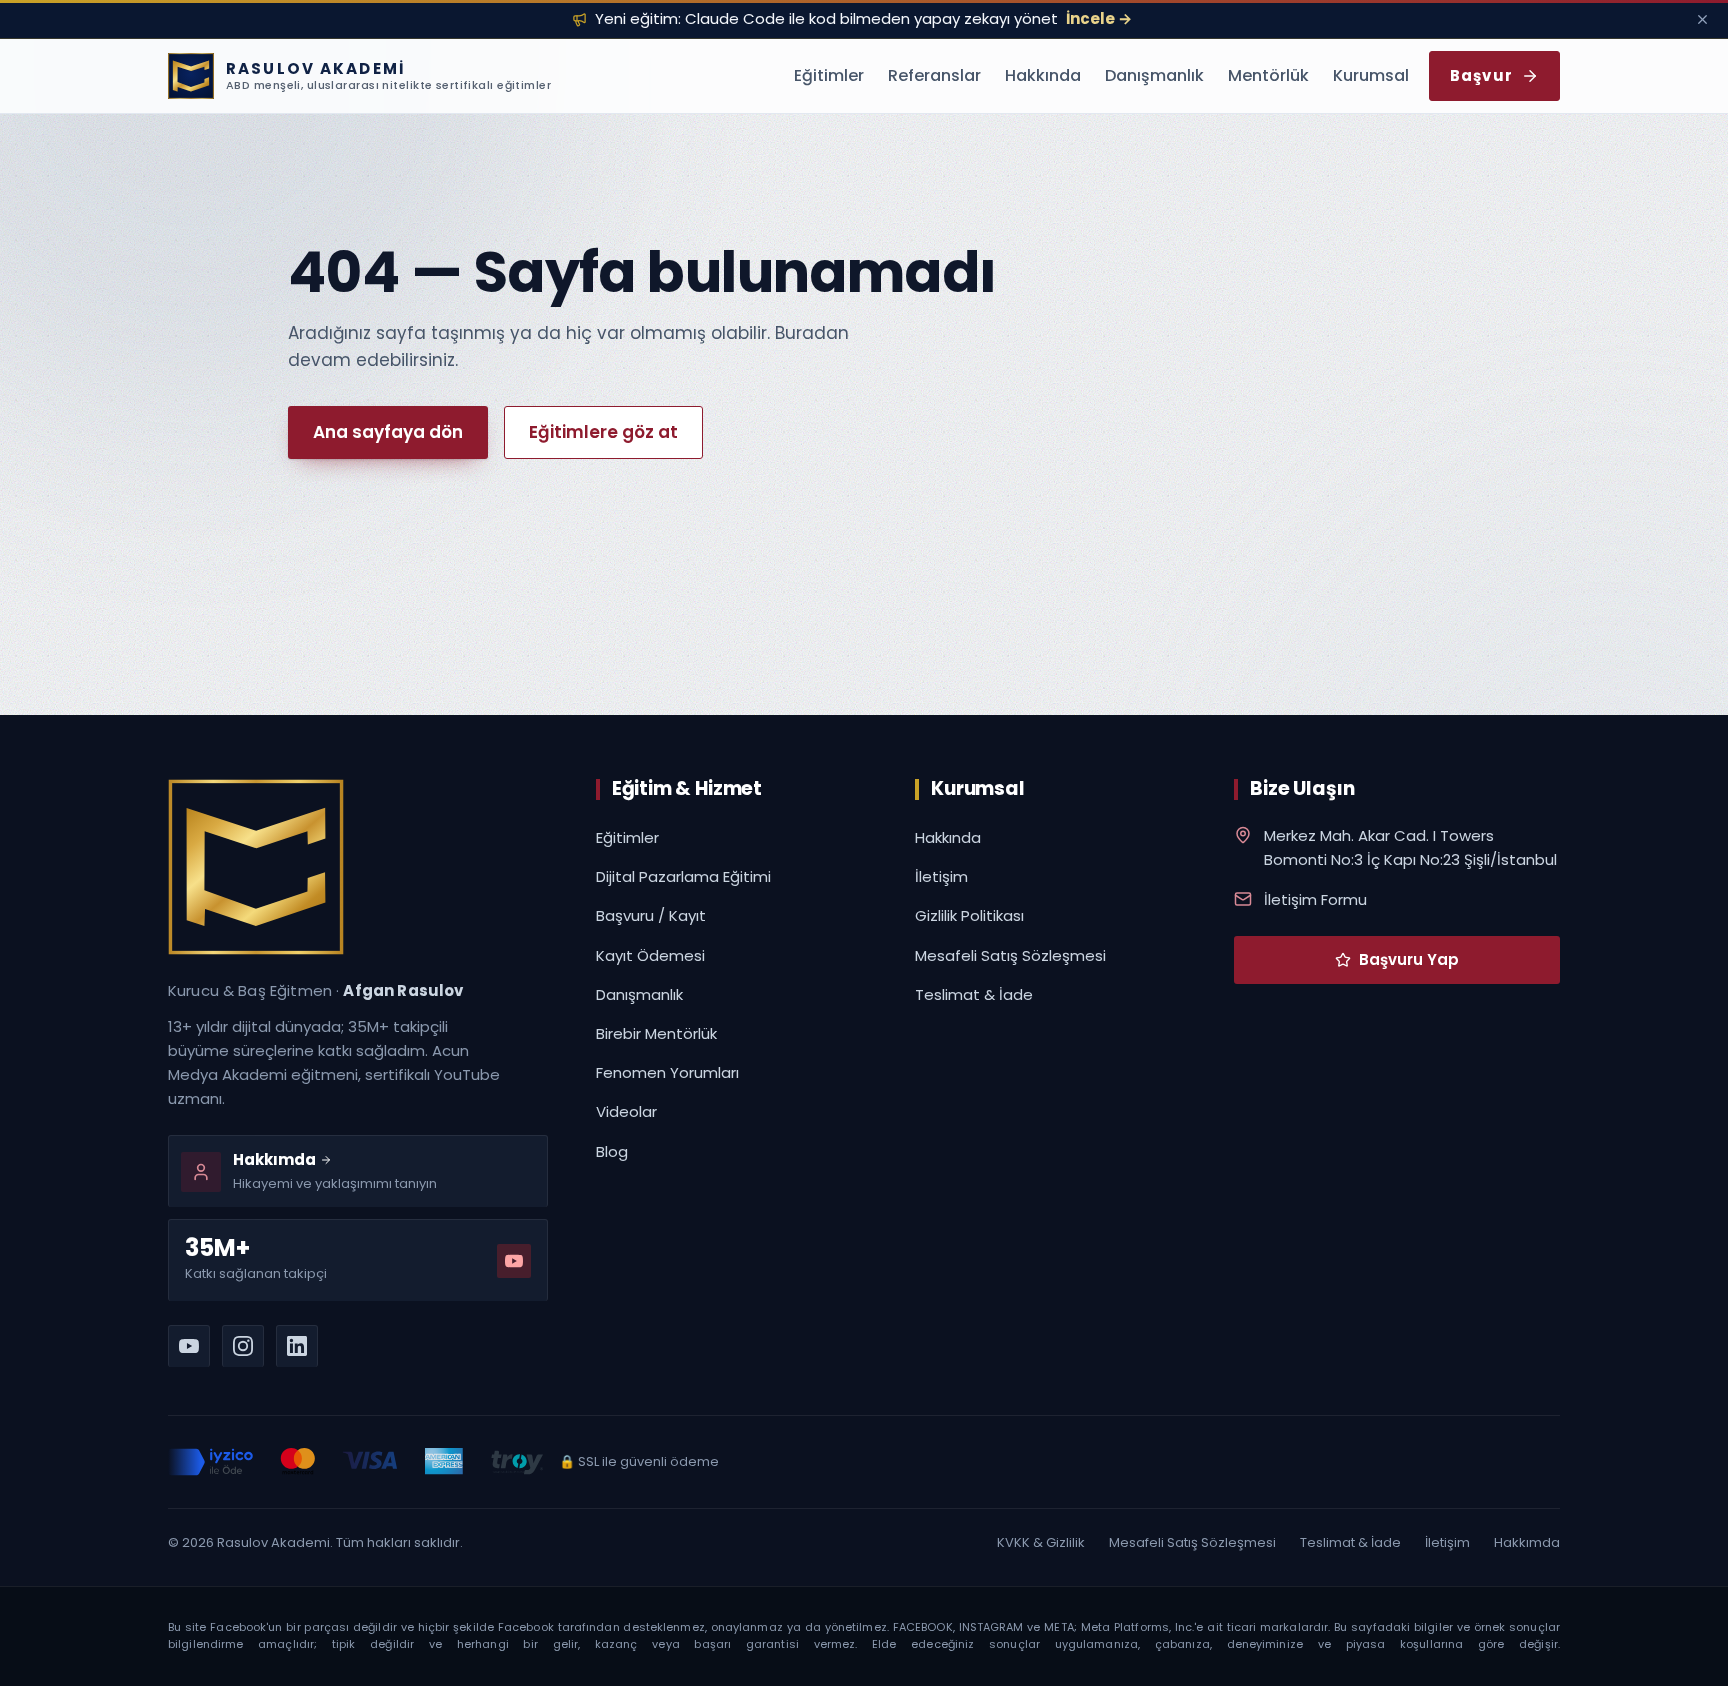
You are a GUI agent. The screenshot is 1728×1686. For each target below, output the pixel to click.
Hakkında (1043, 75)
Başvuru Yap (1409, 959)
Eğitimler (829, 75)
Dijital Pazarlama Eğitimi (683, 876)
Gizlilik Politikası (969, 915)
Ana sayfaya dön (388, 432)
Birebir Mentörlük (656, 1033)
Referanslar (934, 75)
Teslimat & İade (974, 994)
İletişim (941, 876)
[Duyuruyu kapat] (1702, 19)
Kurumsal (1371, 75)
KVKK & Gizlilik (1041, 1542)
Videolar (626, 1111)
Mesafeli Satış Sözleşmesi (1010, 955)
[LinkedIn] (297, 1346)
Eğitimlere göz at (603, 432)
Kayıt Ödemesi (650, 955)
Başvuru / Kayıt (651, 915)
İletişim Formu (1315, 899)
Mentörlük (1268, 75)
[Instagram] (243, 1346)
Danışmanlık (1154, 75)
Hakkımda (1527, 1542)
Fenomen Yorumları (667, 1072)
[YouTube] (189, 1346)
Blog (612, 1151)
